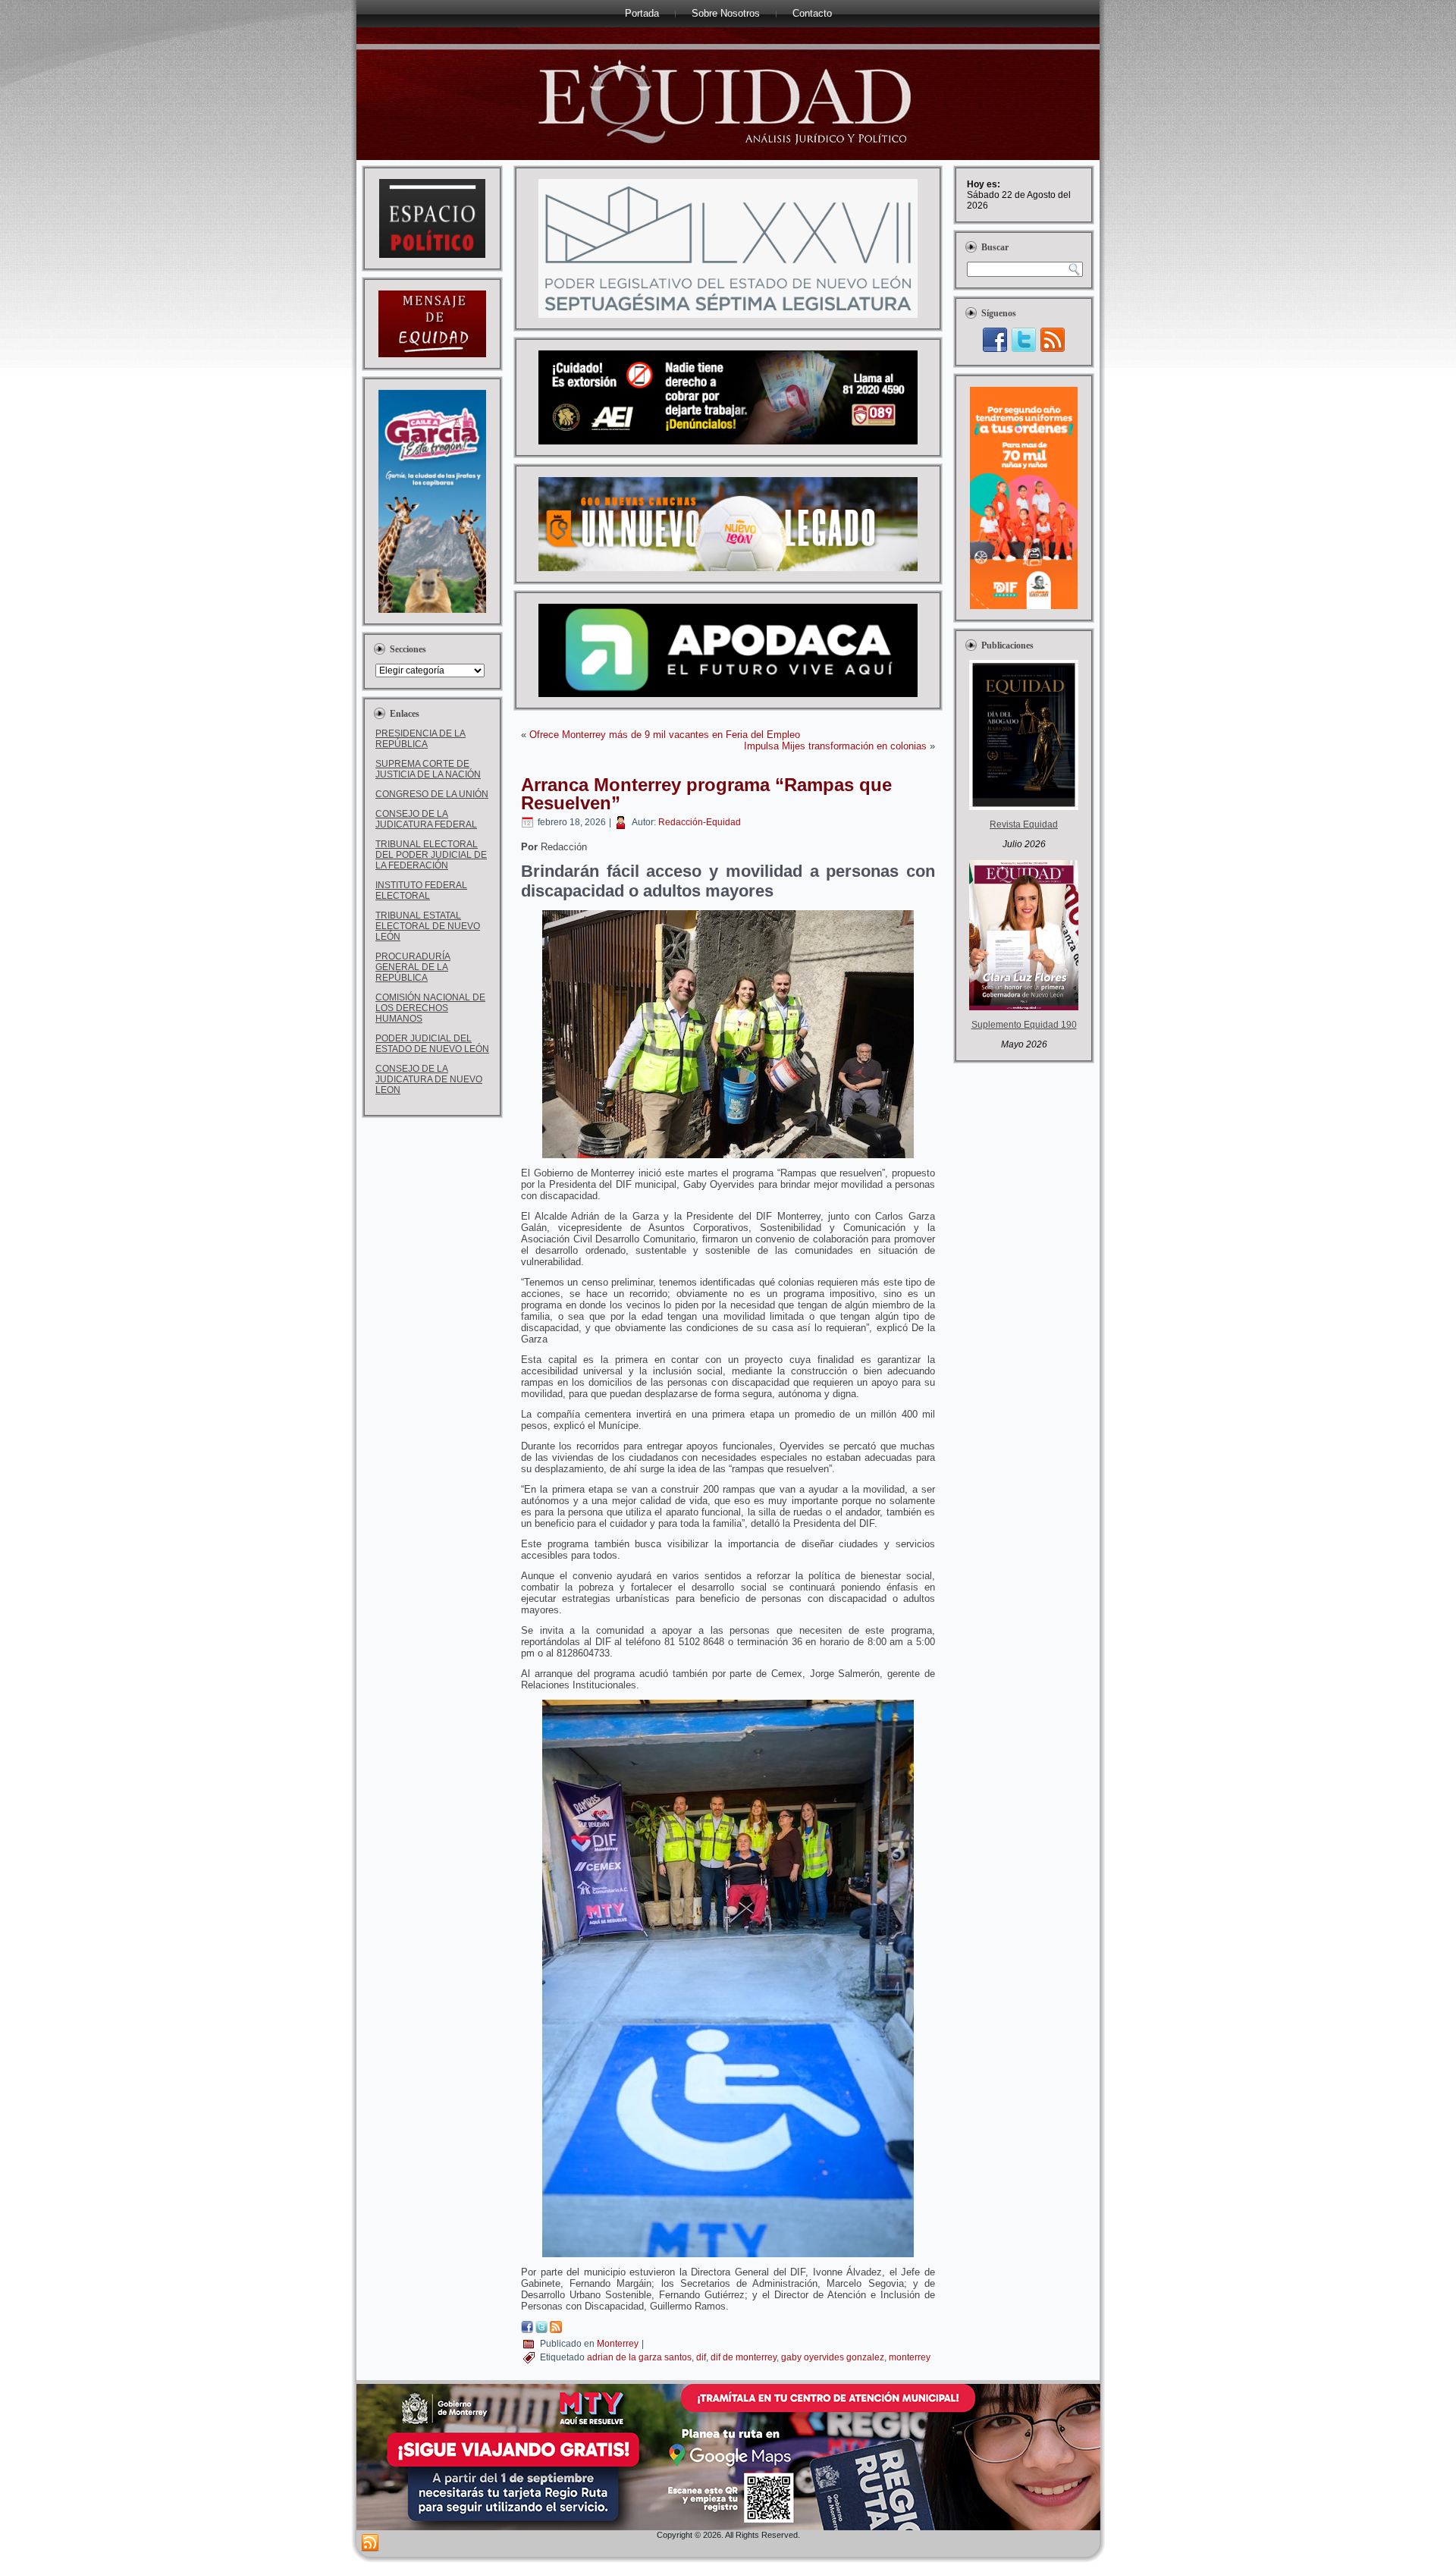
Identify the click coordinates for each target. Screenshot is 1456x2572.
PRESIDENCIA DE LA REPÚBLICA (420, 739)
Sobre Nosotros (726, 13)
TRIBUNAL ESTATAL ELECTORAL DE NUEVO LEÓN (428, 926)
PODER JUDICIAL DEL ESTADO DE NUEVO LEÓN (432, 1044)
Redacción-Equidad (700, 822)
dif (701, 2357)
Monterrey (618, 2344)
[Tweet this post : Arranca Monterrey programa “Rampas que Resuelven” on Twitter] (541, 2330)
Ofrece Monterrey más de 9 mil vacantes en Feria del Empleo (665, 735)
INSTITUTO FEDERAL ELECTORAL (421, 890)
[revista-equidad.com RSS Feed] (370, 2543)
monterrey (910, 2357)
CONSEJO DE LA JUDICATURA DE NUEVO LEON (429, 1079)
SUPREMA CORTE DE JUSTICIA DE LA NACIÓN (428, 769)
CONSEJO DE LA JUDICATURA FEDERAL (426, 819)
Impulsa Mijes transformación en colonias (835, 746)
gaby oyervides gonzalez (833, 2357)
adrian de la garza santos (639, 2357)
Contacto (812, 13)
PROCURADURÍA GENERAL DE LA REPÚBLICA (413, 967)
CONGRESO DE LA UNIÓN (432, 794)
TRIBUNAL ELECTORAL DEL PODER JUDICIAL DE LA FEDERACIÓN (431, 855)
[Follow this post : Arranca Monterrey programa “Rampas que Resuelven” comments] (556, 2330)
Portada (642, 13)
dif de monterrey (744, 2357)
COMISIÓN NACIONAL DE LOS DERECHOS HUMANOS (430, 1008)
